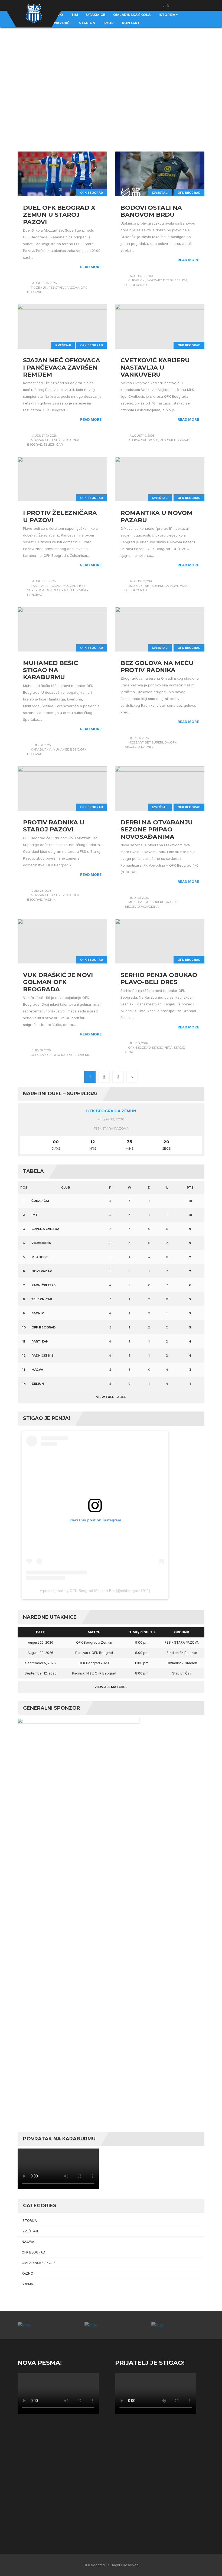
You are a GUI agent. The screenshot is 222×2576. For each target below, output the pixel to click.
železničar (53, 445)
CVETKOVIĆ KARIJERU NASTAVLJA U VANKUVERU (155, 367)
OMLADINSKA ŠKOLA (39, 2263)
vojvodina (150, 907)
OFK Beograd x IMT (94, 1663)
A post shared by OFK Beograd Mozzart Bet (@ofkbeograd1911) (95, 1591)
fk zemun (39, 288)
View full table (111, 1397)
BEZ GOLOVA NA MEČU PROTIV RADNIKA (157, 667)
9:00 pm (142, 1642)
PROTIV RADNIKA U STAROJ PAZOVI (54, 826)
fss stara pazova (64, 288)
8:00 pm (142, 1653)
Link (166, 6)
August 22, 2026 (41, 1642)
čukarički (137, 280)
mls (163, 440)
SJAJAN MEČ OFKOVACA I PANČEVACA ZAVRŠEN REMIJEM (62, 367)
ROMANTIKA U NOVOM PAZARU (156, 516)
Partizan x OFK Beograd (94, 1653)
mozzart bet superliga (167, 280)
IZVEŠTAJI (160, 193)
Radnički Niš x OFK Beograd (94, 1673)
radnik (147, 747)
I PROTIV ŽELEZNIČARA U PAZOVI (60, 516)
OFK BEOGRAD (92, 193)
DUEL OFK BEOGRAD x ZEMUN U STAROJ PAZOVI (59, 215)
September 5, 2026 (40, 1663)
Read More (91, 267)
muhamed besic (66, 749)
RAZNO (27, 2273)
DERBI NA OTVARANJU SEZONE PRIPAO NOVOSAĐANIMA (157, 830)
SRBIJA (27, 2284)
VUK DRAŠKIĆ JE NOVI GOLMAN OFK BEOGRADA (58, 982)
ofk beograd (136, 285)
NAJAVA (28, 2242)
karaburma (41, 749)
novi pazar (180, 586)
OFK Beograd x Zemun (111, 1111)
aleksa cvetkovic (143, 440)
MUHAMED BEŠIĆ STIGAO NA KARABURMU (50, 670)
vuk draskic (79, 1055)
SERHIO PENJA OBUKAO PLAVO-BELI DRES (159, 978)
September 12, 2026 (41, 1673)
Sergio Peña (162, 1048)
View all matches (111, 1687)
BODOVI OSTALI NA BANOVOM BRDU (151, 211)
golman (37, 1055)
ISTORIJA (29, 2221)
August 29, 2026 (40, 1653)
